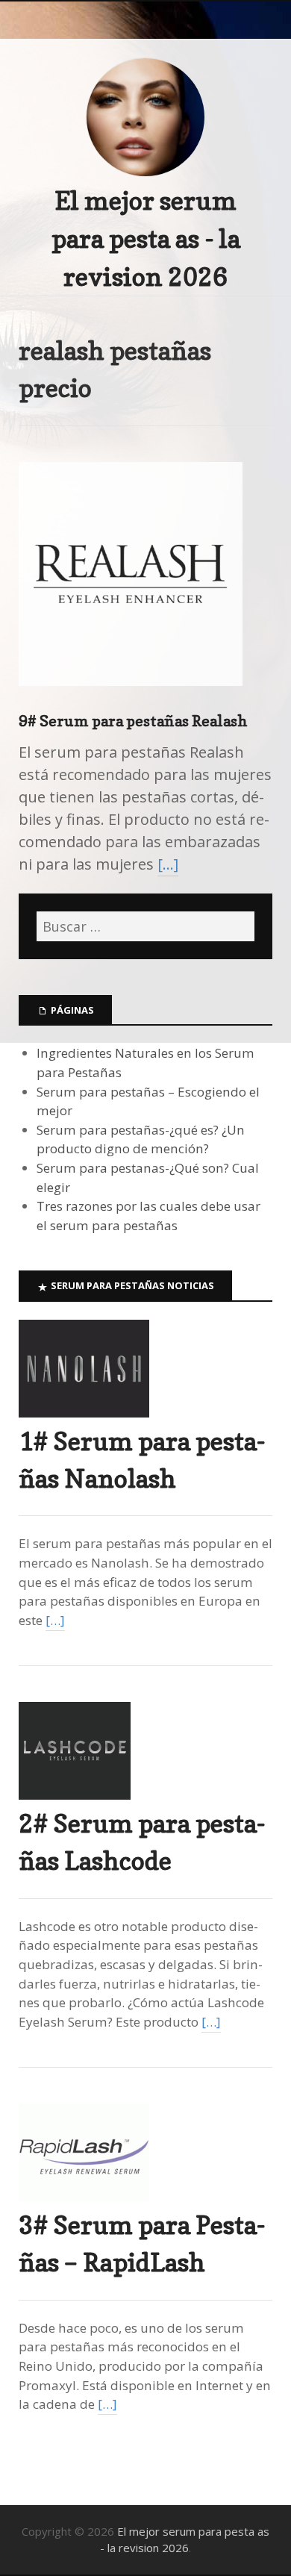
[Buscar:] (145, 926)
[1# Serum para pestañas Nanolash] (84, 1413)
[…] (168, 864)
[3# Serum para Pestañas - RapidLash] (84, 2196)
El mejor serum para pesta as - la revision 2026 (146, 238)
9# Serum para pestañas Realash (133, 721)
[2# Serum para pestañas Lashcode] (75, 1795)
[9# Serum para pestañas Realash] (131, 698)
